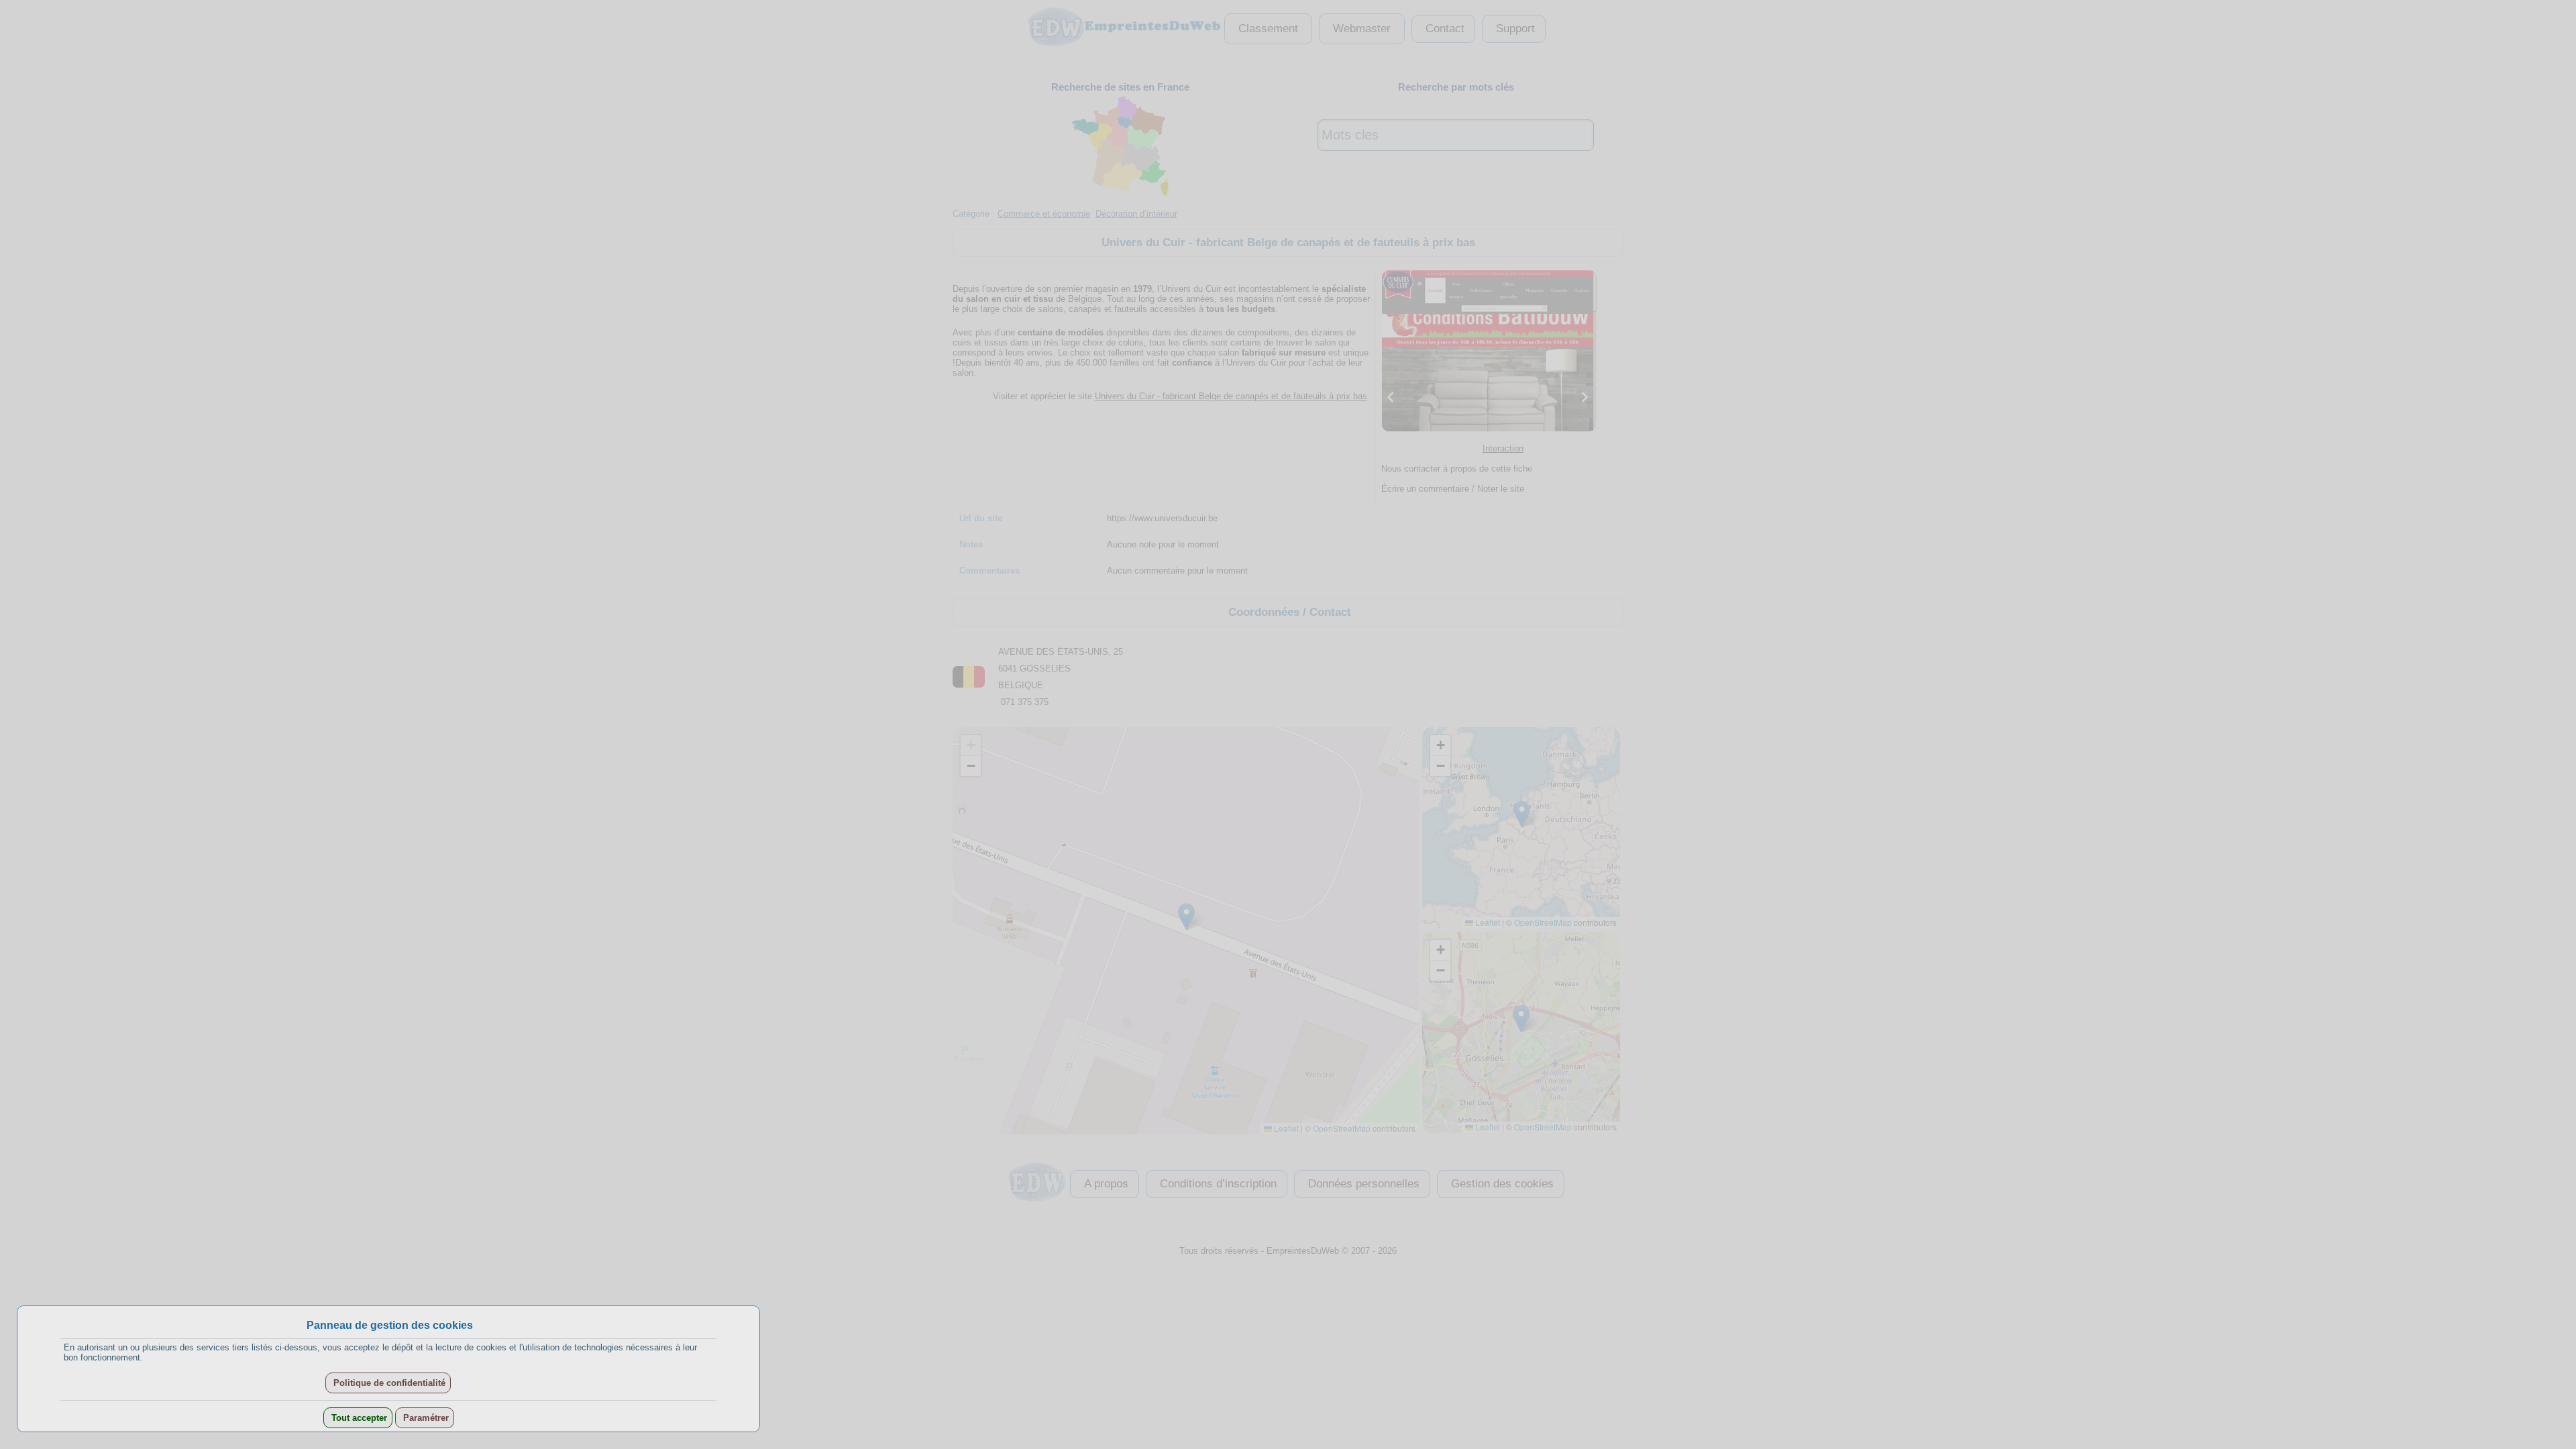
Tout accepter (358, 1418)
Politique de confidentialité (388, 1383)
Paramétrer (425, 1418)
